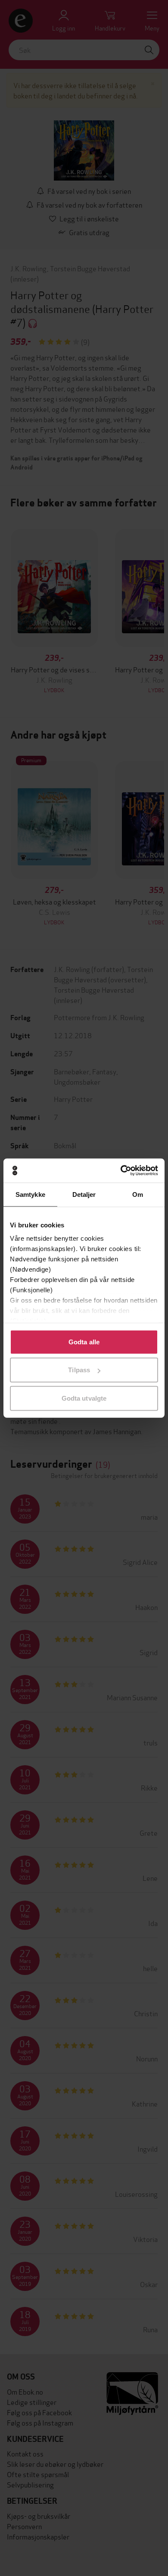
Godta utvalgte (84, 1398)
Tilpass (79, 1370)
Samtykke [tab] (30, 1194)
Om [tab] (138, 1194)
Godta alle (84, 1342)
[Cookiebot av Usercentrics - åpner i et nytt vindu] (121, 1171)
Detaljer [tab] (84, 1194)
